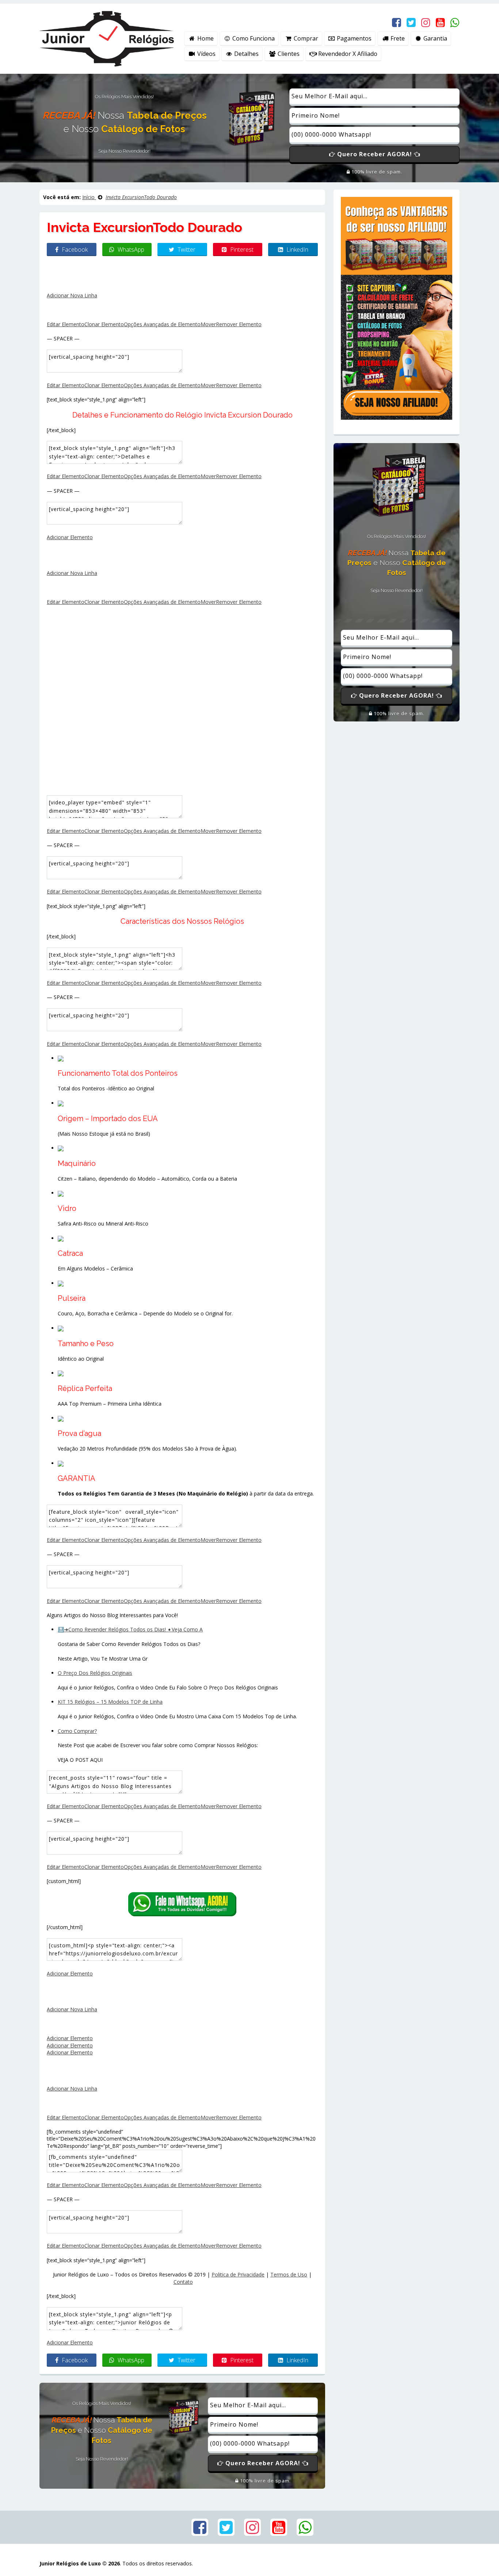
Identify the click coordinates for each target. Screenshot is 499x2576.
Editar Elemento (66, 324)
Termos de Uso (289, 2274)
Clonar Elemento (104, 324)
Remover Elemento (239, 324)
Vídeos (206, 54)
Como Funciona (253, 38)
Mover (208, 324)
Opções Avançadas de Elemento (162, 324)
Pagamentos (353, 38)
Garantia (435, 38)
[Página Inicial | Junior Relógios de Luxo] (107, 38)
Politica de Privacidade (238, 2274)
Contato (183, 2282)
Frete (397, 38)
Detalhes (246, 54)
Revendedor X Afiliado (347, 54)
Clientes (288, 54)
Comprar (305, 38)
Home (205, 38)
